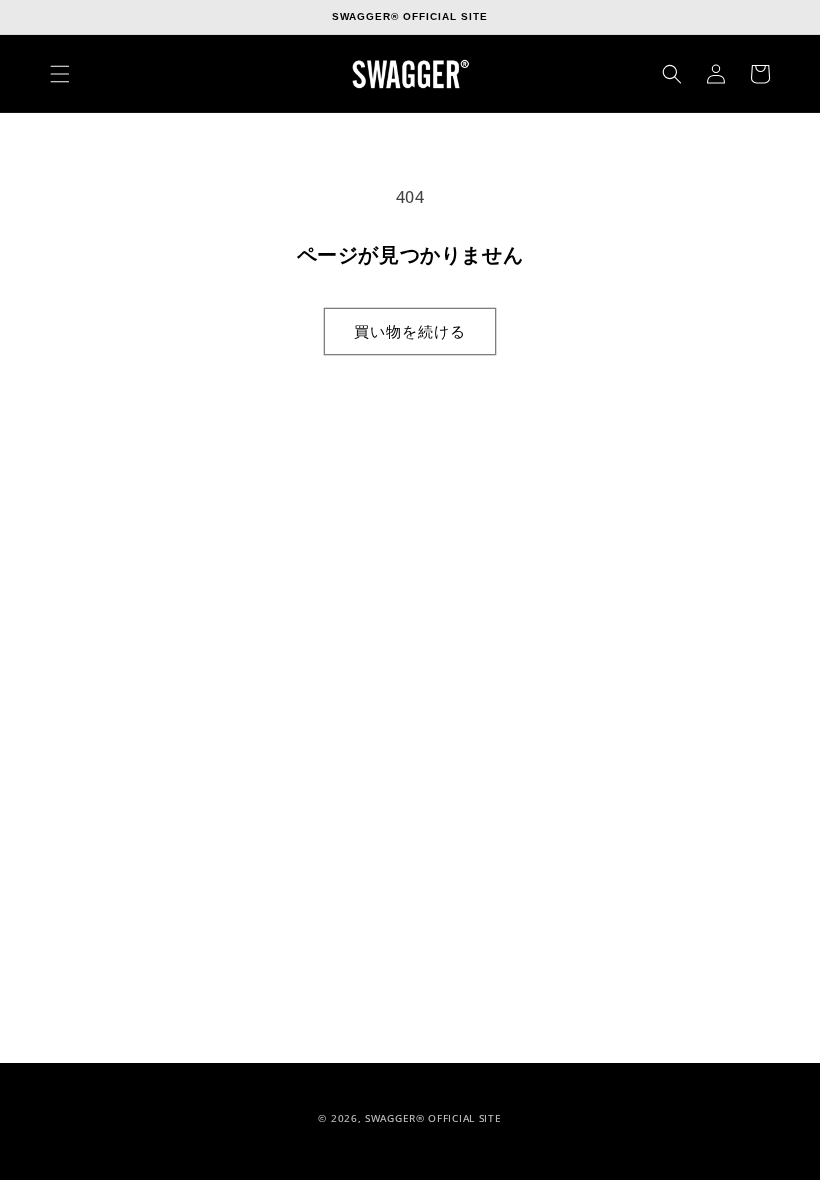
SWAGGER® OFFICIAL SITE (433, 1118)
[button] (60, 74)
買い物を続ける (410, 331)
